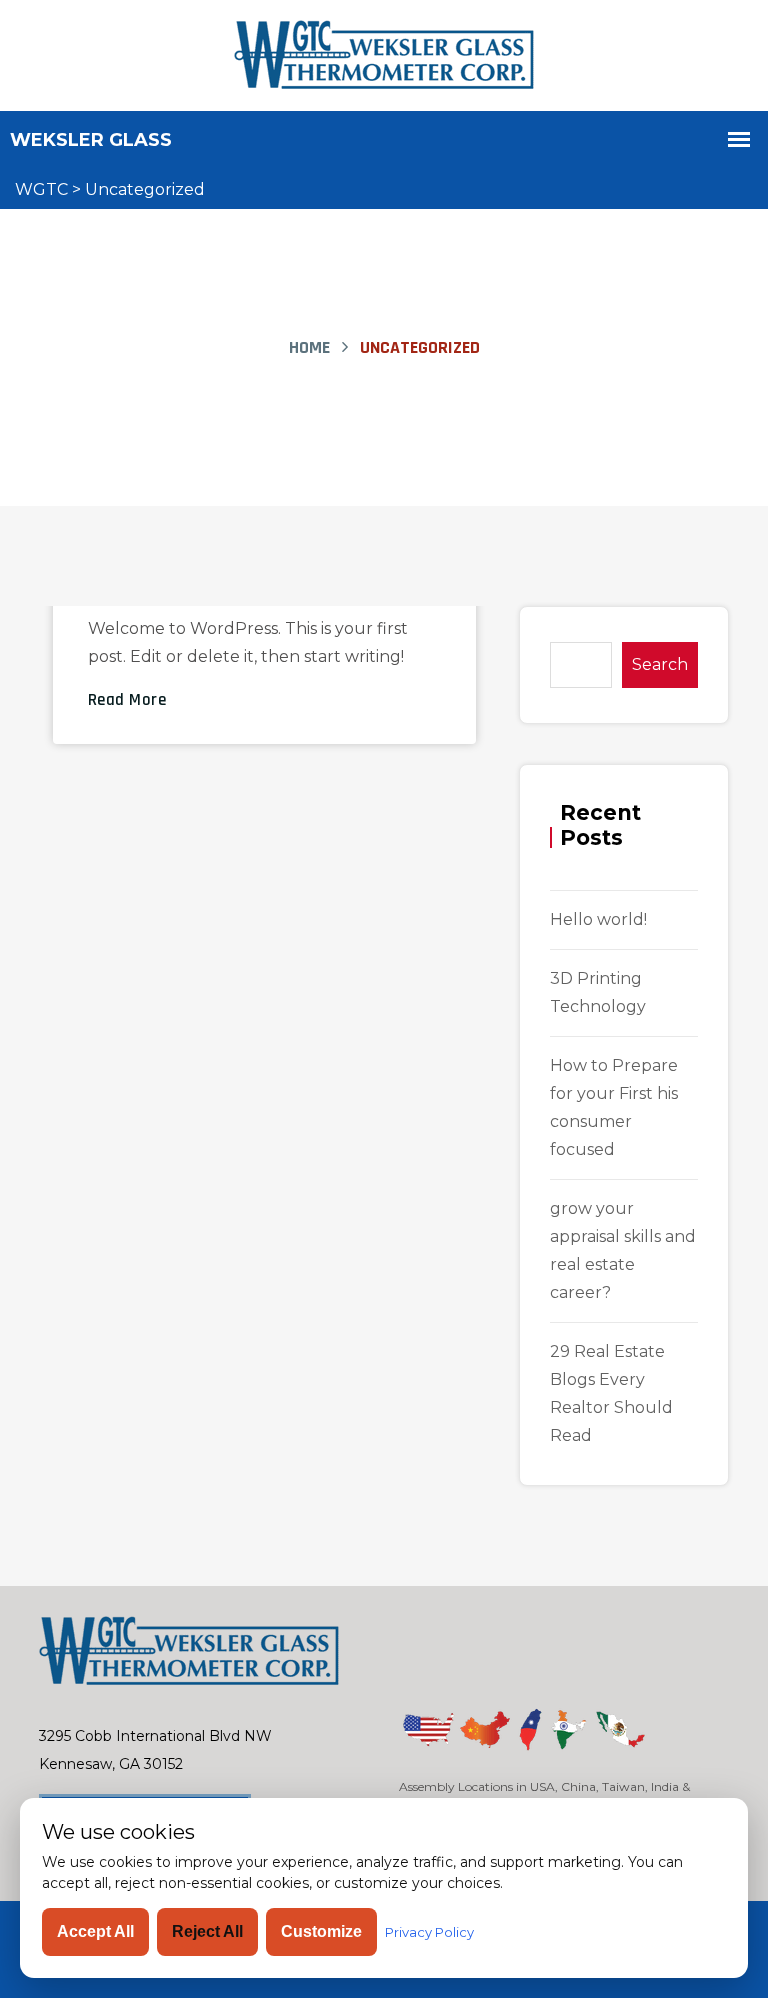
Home (309, 347)
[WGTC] (384, 54)
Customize (321, 1931)
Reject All (207, 1931)
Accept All (95, 1931)
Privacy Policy (429, 1932)
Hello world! (598, 919)
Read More (127, 700)
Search (660, 664)
